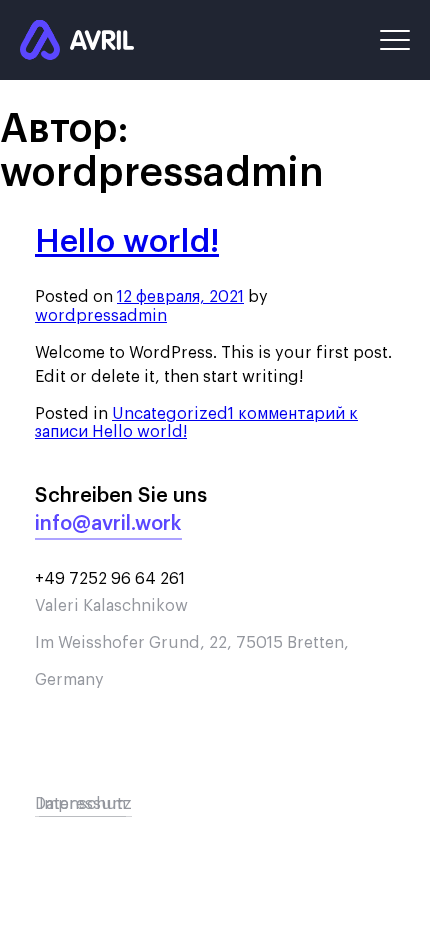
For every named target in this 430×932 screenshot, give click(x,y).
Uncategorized (170, 414)
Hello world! (127, 242)
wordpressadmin (101, 316)
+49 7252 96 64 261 (110, 579)
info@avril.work (108, 524)
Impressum (82, 804)
